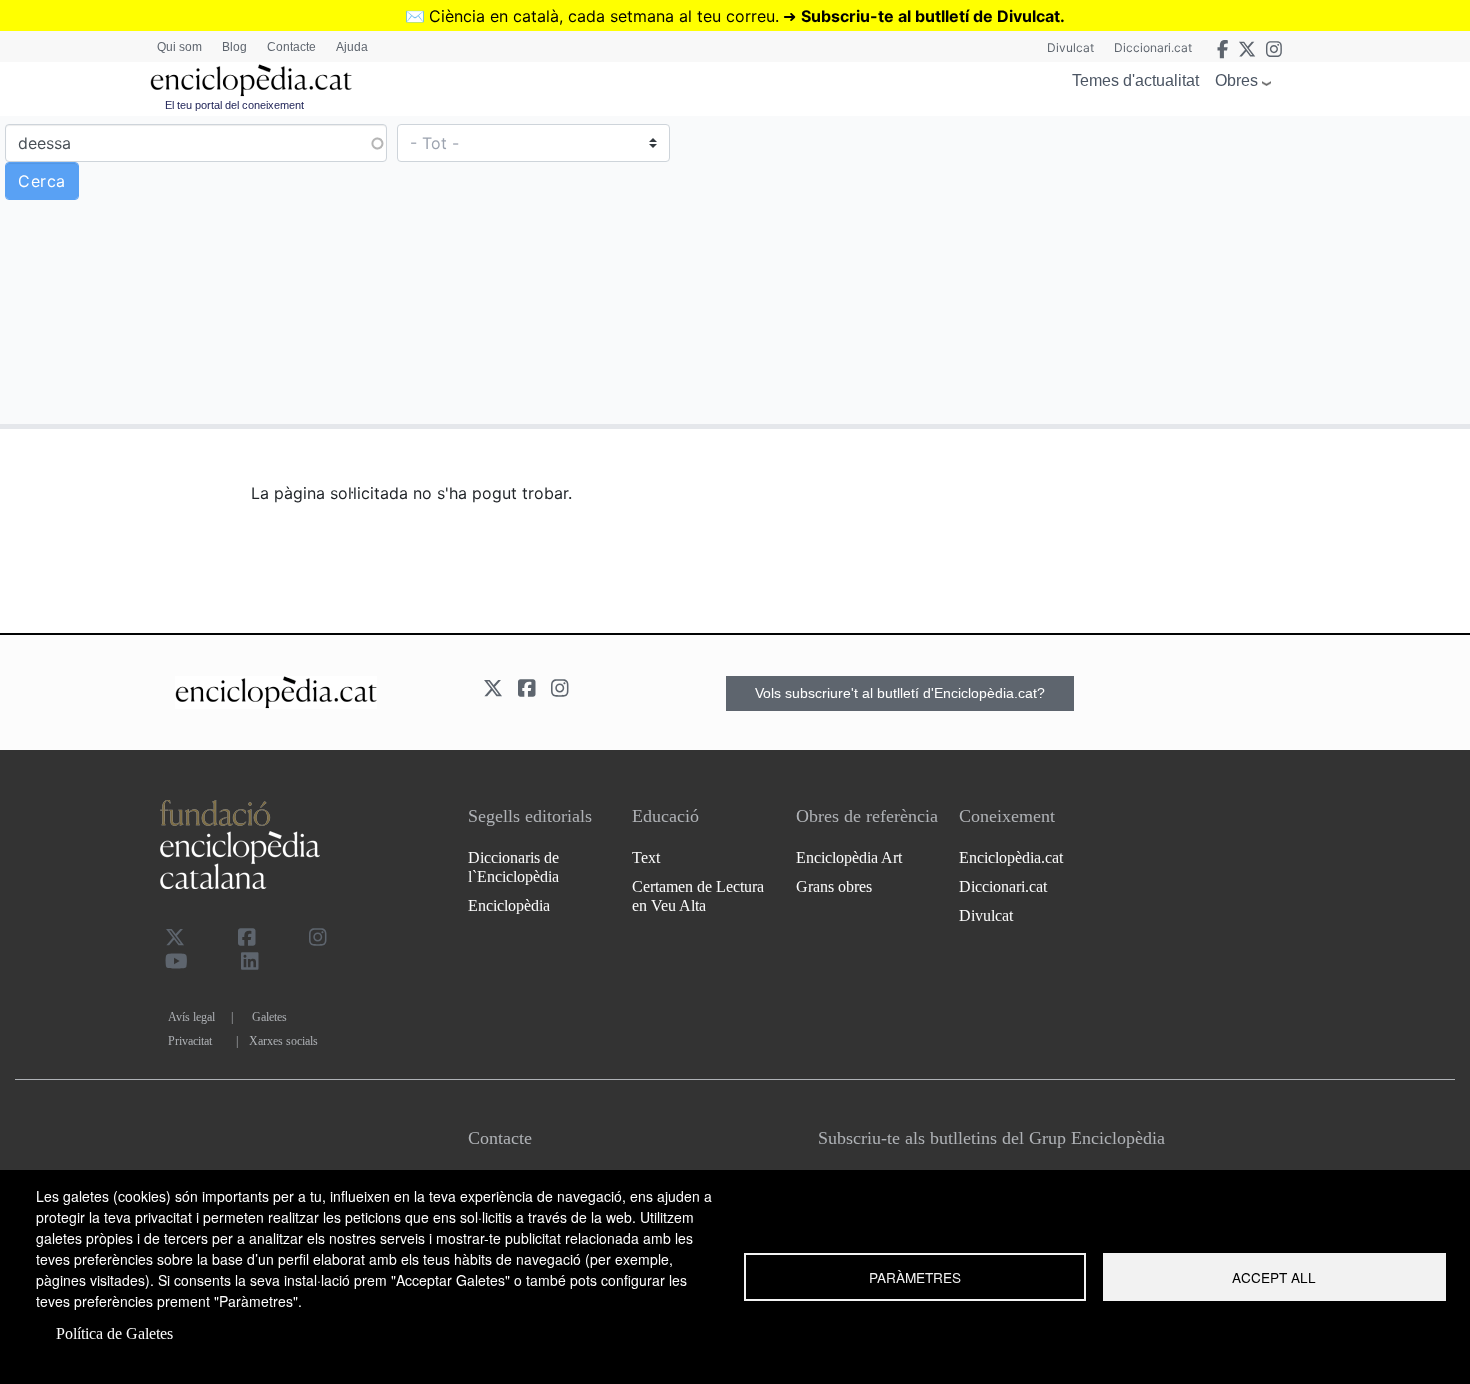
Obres (1236, 80)
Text (646, 857)
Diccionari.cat (1153, 47)
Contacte (291, 47)
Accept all (1274, 1277)
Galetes (269, 1017)
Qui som (179, 47)
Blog (234, 47)
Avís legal (191, 1017)
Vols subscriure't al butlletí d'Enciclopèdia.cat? (900, 693)
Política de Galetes (114, 1333)
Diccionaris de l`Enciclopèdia (513, 867)
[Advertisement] (1100, 269)
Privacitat (190, 1041)
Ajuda (352, 47)
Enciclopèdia (509, 905)
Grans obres (834, 886)
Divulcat (1070, 47)
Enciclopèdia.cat (1011, 857)
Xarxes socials (283, 1041)
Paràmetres (915, 1277)
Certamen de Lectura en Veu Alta (698, 896)
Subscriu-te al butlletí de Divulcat (930, 16)
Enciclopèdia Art (849, 857)
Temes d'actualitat (1135, 80)
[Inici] (251, 80)
